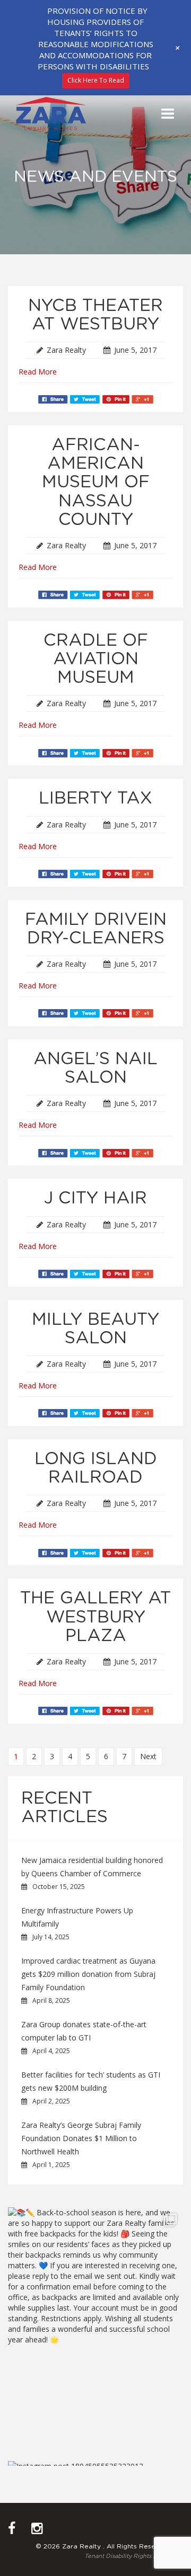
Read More (38, 372)
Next (148, 1756)
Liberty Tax (95, 798)
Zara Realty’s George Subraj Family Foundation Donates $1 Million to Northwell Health (81, 2138)
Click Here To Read (96, 80)
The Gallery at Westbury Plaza (95, 1617)
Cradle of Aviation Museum (96, 659)
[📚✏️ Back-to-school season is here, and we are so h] (95, 2324)
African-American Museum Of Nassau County (96, 482)
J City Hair (95, 1198)
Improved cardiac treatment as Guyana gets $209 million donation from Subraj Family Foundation (88, 1974)
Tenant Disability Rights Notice (128, 2556)
